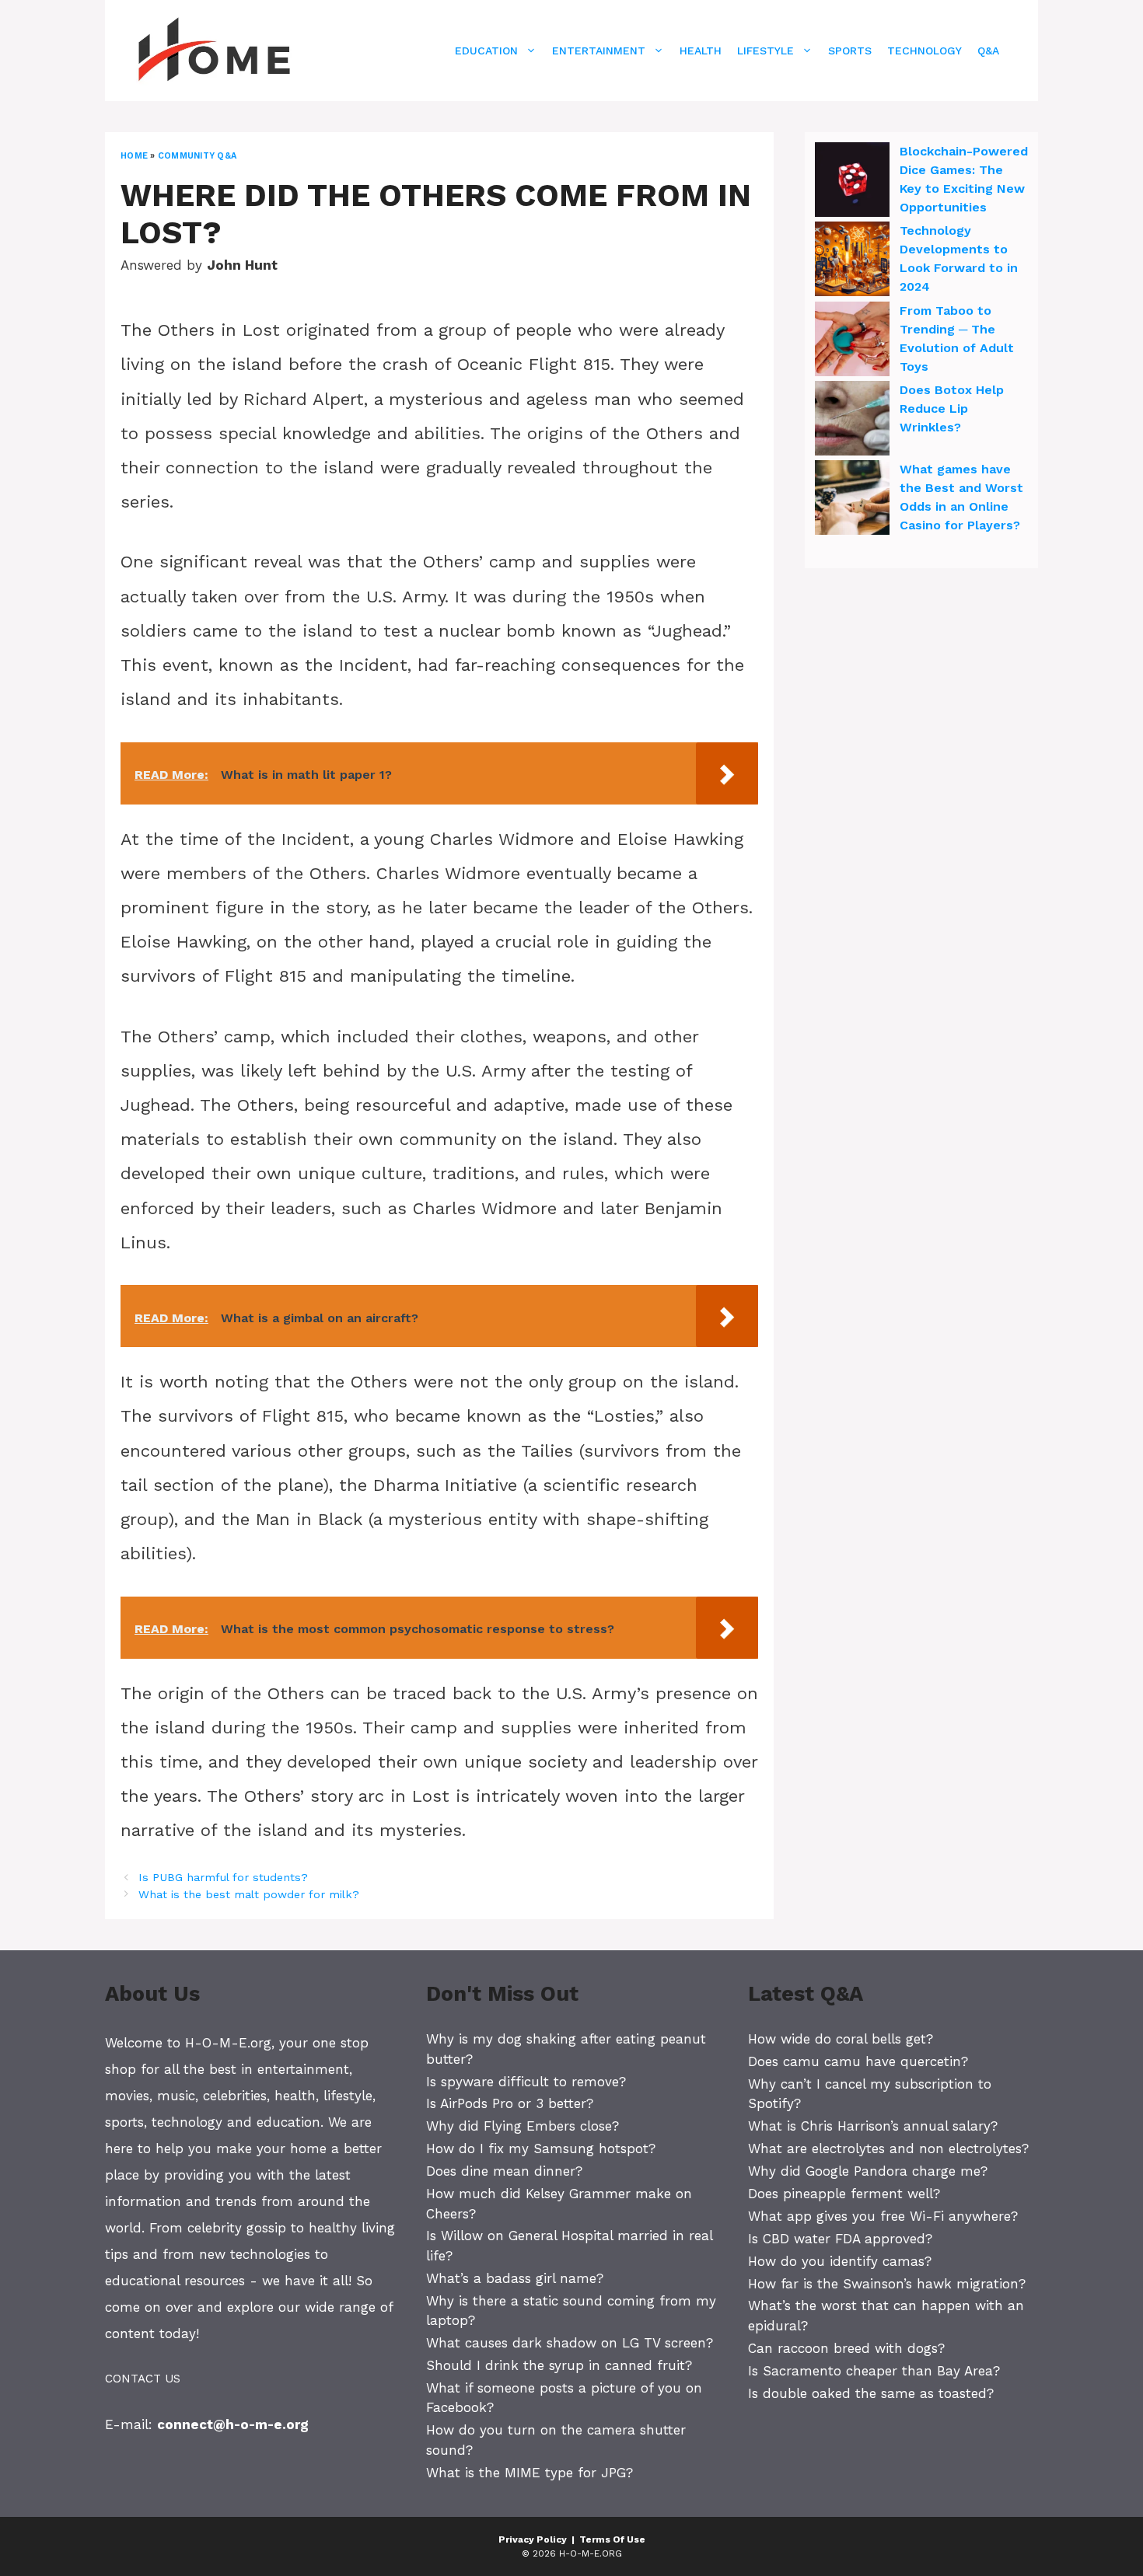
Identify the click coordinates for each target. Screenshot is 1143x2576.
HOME (134, 156)
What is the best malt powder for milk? (249, 1895)
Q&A (988, 51)
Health (701, 51)
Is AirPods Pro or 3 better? (510, 2103)
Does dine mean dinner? (504, 2171)
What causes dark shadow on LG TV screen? (570, 2343)
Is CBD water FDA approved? (840, 2239)
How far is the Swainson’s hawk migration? (887, 2284)
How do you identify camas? (840, 2261)
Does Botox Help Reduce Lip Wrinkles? (952, 408)
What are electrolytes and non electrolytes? (888, 2148)
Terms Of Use (612, 2539)
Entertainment (599, 51)
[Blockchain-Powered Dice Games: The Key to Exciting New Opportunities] (852, 182)
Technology (925, 51)
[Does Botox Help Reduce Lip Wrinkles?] (852, 421)
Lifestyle (765, 51)
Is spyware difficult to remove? (526, 2082)
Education (486, 51)
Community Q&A (197, 156)
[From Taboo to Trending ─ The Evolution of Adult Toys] (852, 341)
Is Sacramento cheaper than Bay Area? (874, 2371)
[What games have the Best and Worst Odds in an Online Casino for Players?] (852, 500)
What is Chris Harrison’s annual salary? (873, 2126)
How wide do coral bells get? (841, 2039)
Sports (850, 51)
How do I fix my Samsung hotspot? (541, 2148)
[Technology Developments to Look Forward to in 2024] (852, 261)
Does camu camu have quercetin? (858, 2061)
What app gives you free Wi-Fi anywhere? (883, 2216)
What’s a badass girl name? (515, 2278)
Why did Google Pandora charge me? (868, 2171)
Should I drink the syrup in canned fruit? (559, 2365)
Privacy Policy (533, 2539)
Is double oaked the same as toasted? (871, 2393)
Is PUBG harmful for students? (223, 1878)
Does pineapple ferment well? (844, 2194)
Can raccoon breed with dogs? (846, 2348)
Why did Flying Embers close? (523, 2126)
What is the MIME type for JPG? (530, 2473)
